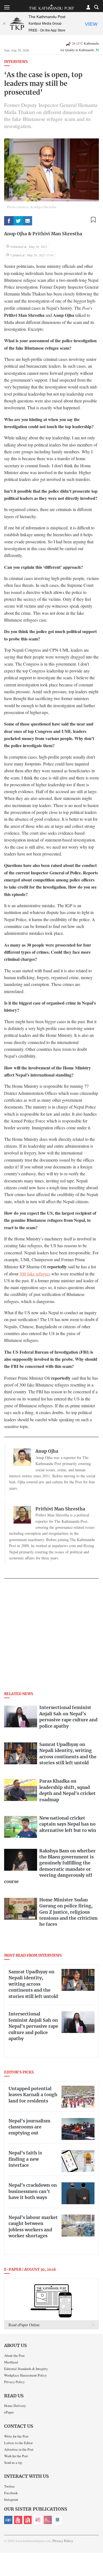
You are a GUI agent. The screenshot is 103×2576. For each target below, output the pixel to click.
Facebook (11, 2493)
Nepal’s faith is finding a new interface (25, 2159)
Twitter (9, 2486)
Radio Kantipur (48, 2520)
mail (27, 221)
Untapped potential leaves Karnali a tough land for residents (33, 2095)
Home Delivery (15, 2406)
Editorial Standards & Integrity (26, 2369)
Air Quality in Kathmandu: (79, 50)
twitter (18, 221)
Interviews (16, 62)
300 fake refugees (35, 1274)
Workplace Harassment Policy (25, 2375)
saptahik (18, 2520)
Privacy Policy (14, 2382)
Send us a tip (13, 2462)
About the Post (14, 2355)
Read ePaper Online (24, 2325)
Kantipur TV (58, 2520)
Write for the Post (16, 2436)
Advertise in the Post (19, 2449)
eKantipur (8, 2520)
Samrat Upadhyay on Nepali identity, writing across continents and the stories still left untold (33, 1984)
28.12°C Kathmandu (85, 43)
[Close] (4, 24)
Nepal (28, 2520)
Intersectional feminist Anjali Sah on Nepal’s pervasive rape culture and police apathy (33, 2026)
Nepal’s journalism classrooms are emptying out (29, 2127)
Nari (38, 2520)
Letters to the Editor (18, 2443)
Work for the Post (16, 2456)
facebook (9, 221)
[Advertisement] (51, 1637)
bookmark (93, 220)
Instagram (11, 2499)
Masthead (11, 2362)
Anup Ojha (16, 234)
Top (97, 2556)
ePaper (9, 2412)
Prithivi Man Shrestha (57, 234)
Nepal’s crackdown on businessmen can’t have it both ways (33, 2191)
